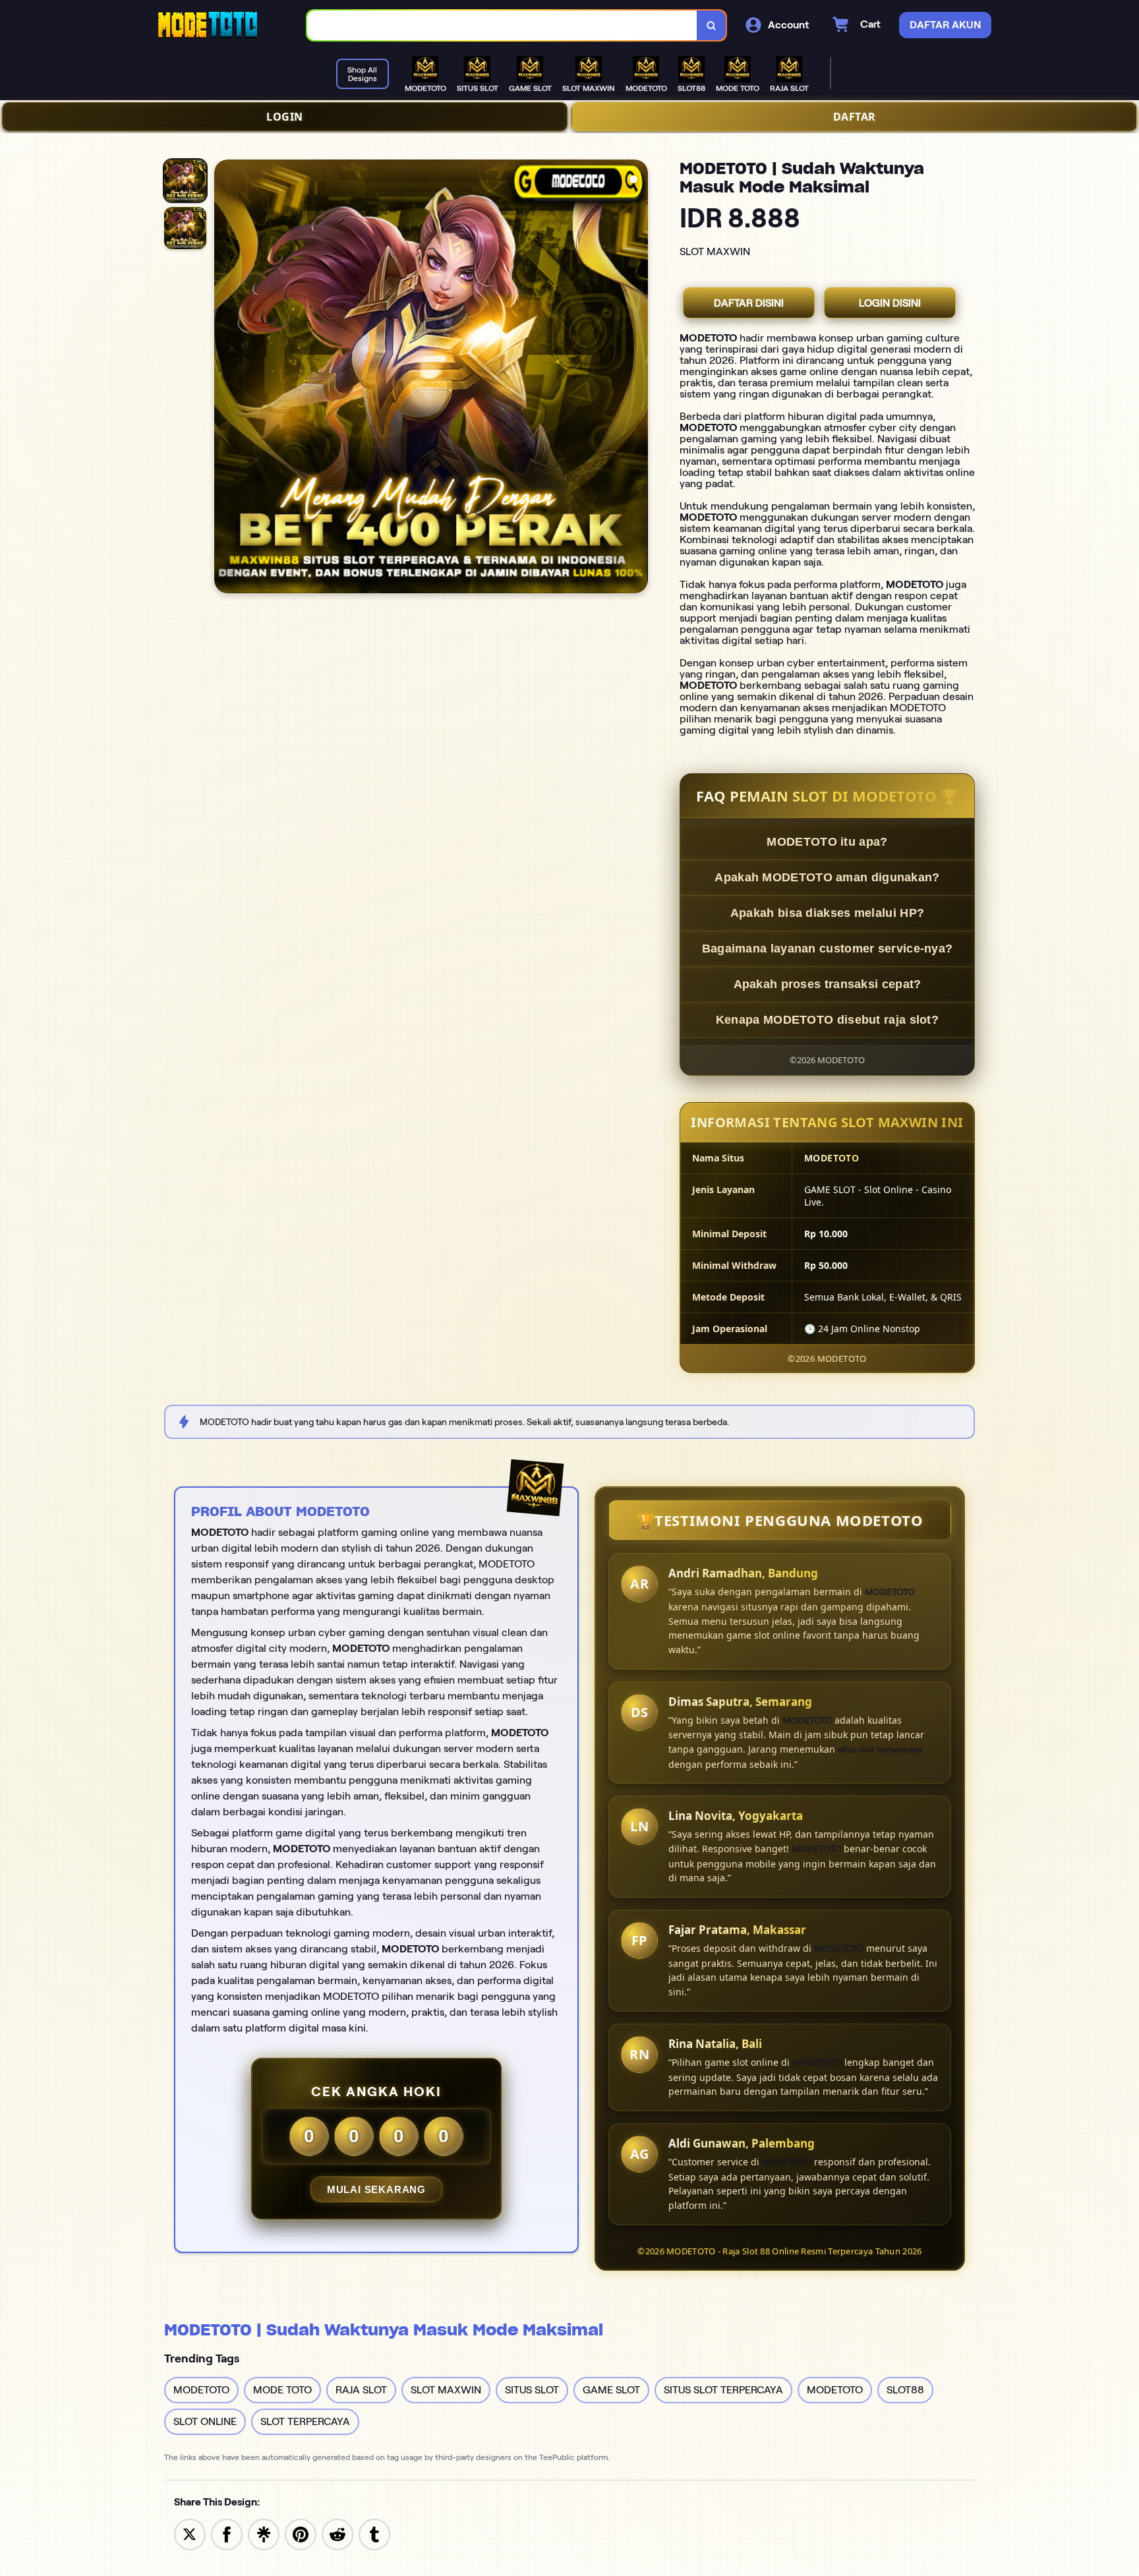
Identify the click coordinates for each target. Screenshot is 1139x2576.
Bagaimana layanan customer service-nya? (828, 949)
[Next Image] (637, 378)
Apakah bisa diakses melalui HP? (827, 913)
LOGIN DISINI (890, 303)
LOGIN (285, 117)
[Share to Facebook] (227, 2533)
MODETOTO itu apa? (827, 842)
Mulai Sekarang (376, 2189)
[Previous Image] (225, 378)
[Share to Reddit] (337, 2533)
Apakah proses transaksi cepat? (828, 984)
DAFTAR (855, 117)
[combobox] (502, 25)
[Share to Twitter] (190, 2533)
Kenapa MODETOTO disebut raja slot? (827, 1020)
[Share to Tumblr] (374, 2533)
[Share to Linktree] (264, 2533)
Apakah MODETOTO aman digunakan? (827, 877)
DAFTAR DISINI (749, 303)
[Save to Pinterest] (301, 2533)
